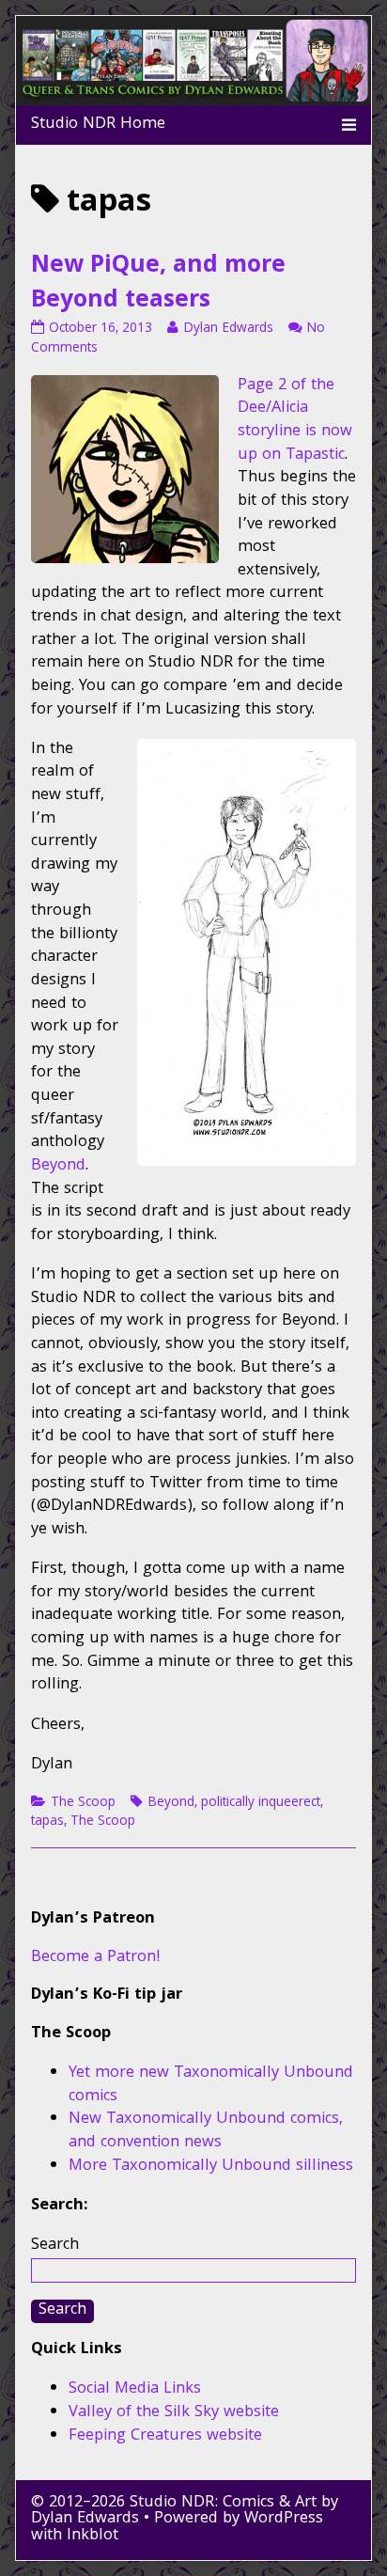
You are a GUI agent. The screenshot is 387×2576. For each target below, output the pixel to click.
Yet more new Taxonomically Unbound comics (211, 2085)
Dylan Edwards (228, 329)
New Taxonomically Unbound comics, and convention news (206, 2131)
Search (55, 2246)
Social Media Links (135, 2389)
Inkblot (93, 2536)
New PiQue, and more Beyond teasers (158, 284)
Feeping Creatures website (165, 2436)
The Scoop (83, 1803)
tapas (47, 1822)
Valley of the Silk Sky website (174, 2413)
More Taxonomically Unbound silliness (211, 2167)
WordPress (284, 2519)
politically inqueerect (261, 1803)
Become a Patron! (96, 1958)
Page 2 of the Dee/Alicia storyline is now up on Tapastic (295, 421)
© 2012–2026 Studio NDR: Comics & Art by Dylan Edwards (185, 2512)
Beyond (58, 1166)
